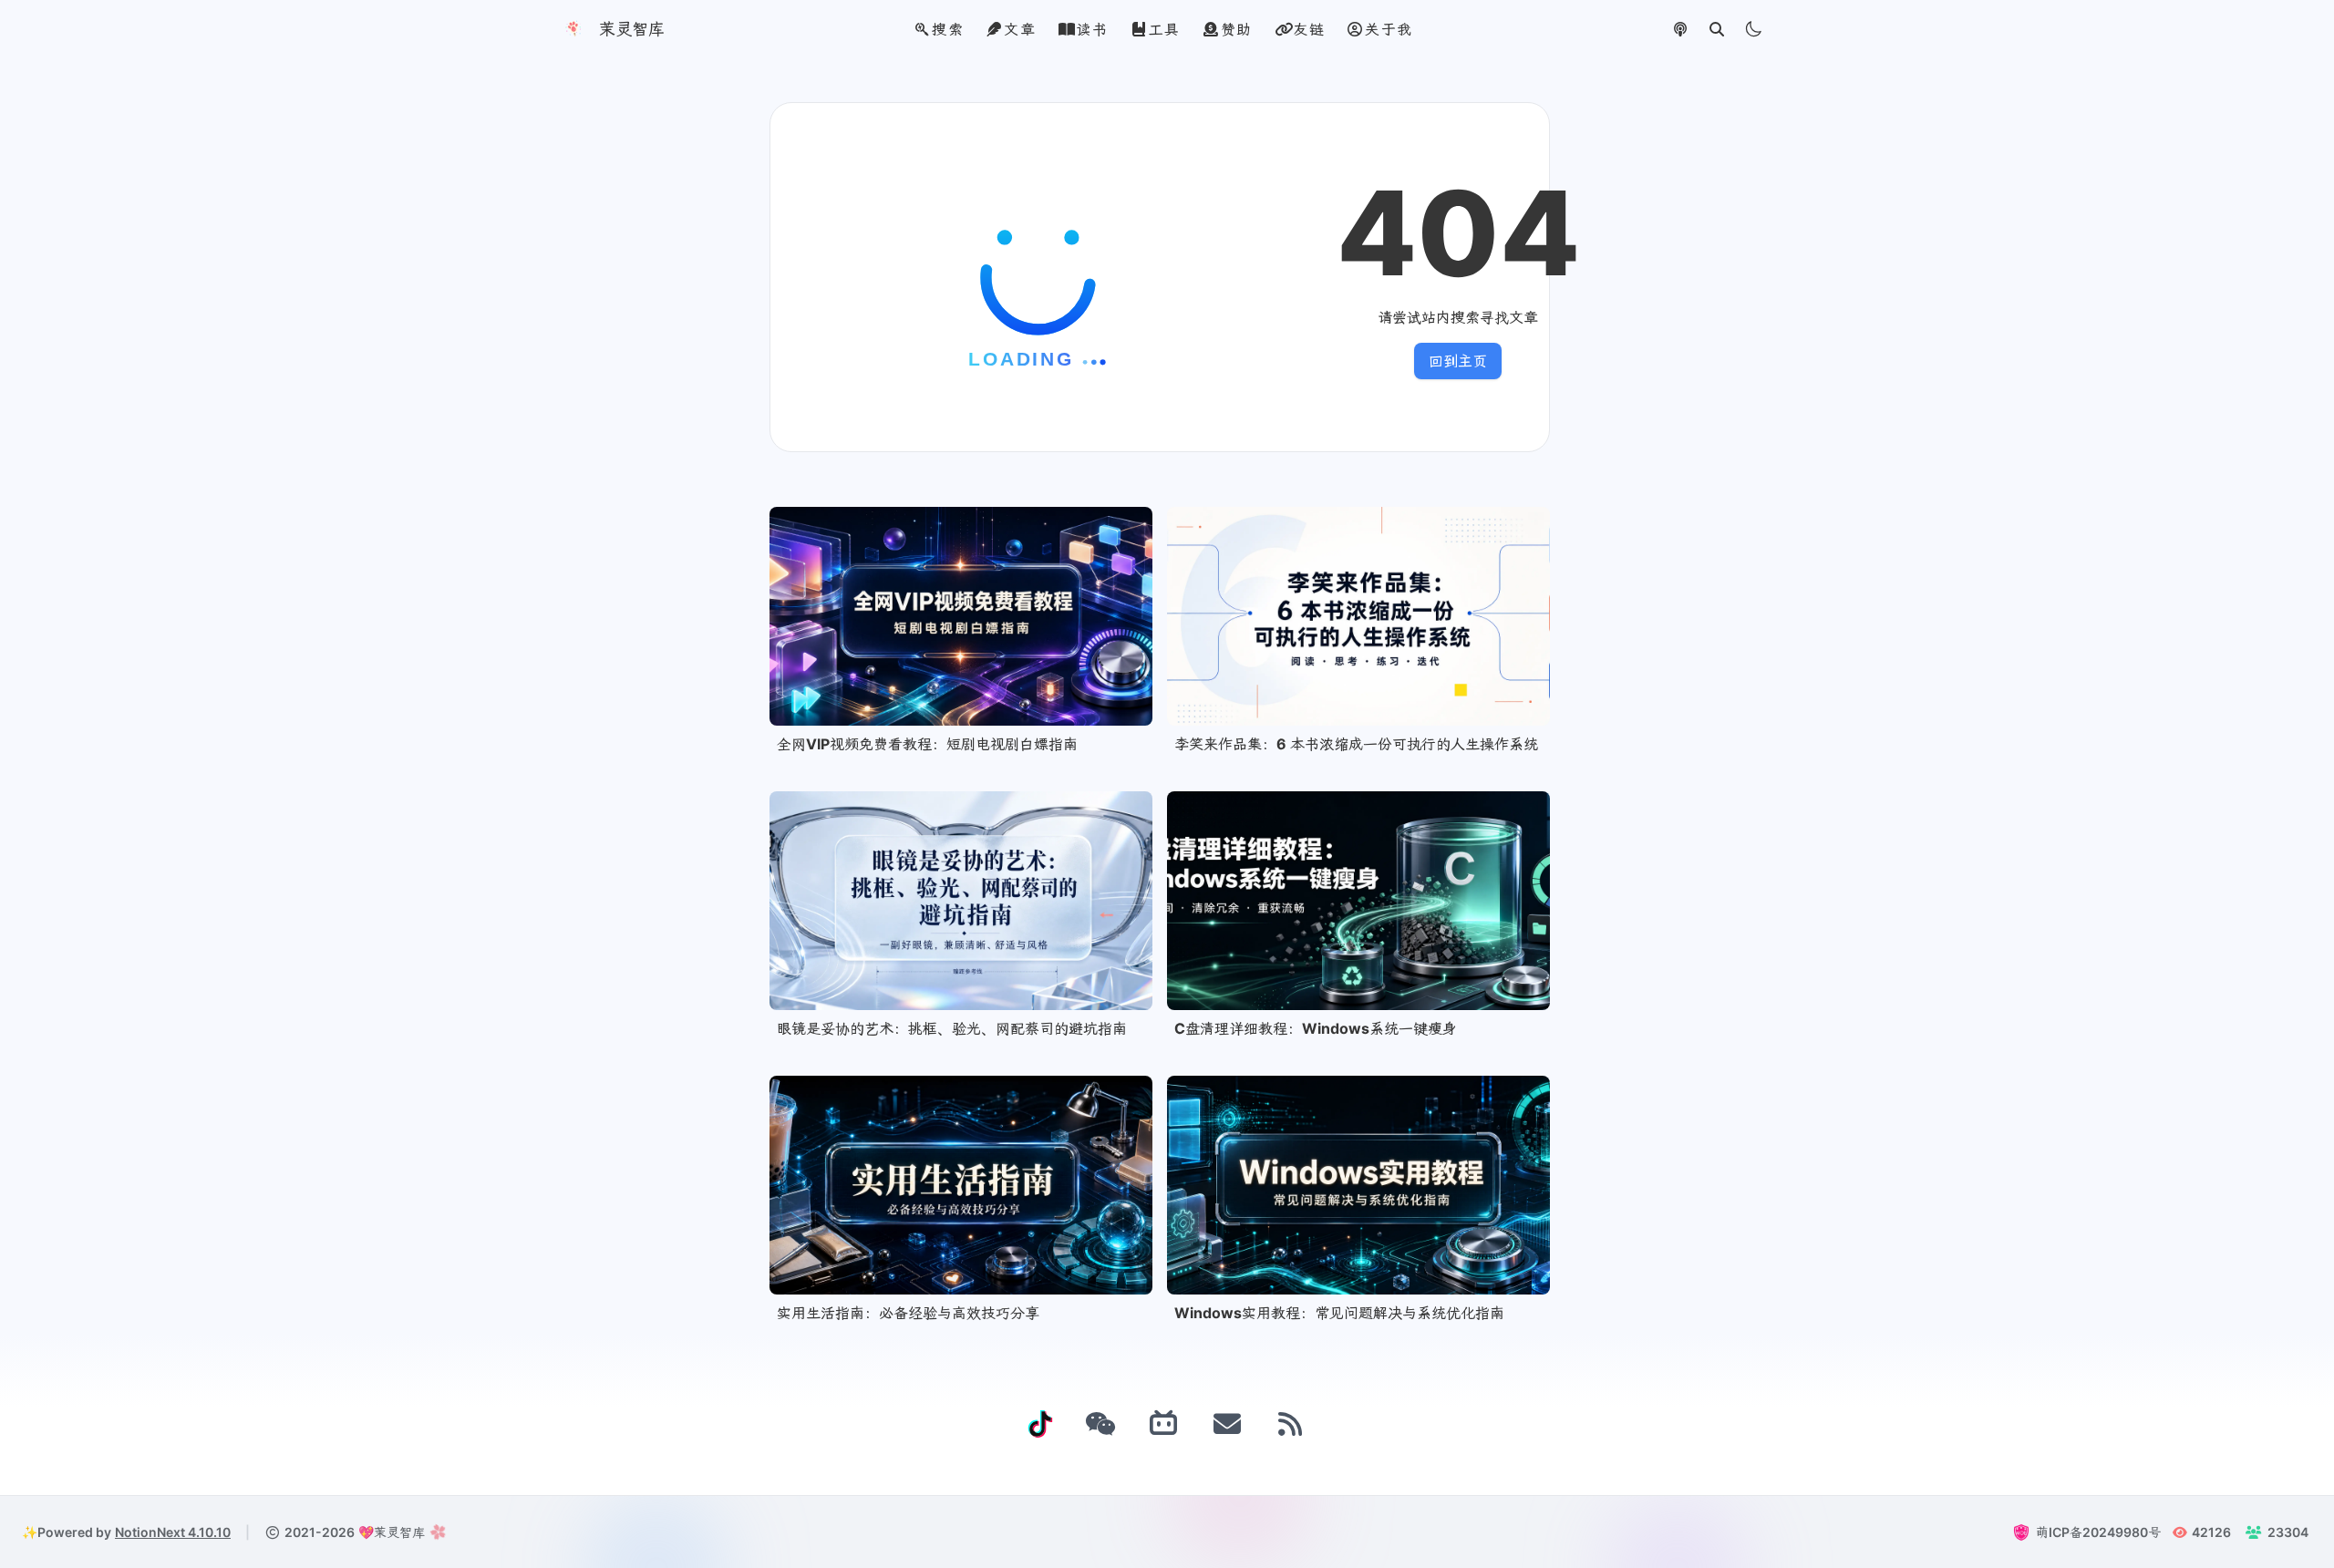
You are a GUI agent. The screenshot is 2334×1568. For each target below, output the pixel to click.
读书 (1092, 29)
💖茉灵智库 (392, 1532)
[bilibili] (1164, 1424)
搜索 (948, 29)
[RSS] (1291, 1424)
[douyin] (1040, 1424)
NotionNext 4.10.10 (173, 1532)
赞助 (1237, 29)
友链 (1309, 29)
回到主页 (1458, 361)
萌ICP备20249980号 (2098, 1532)
